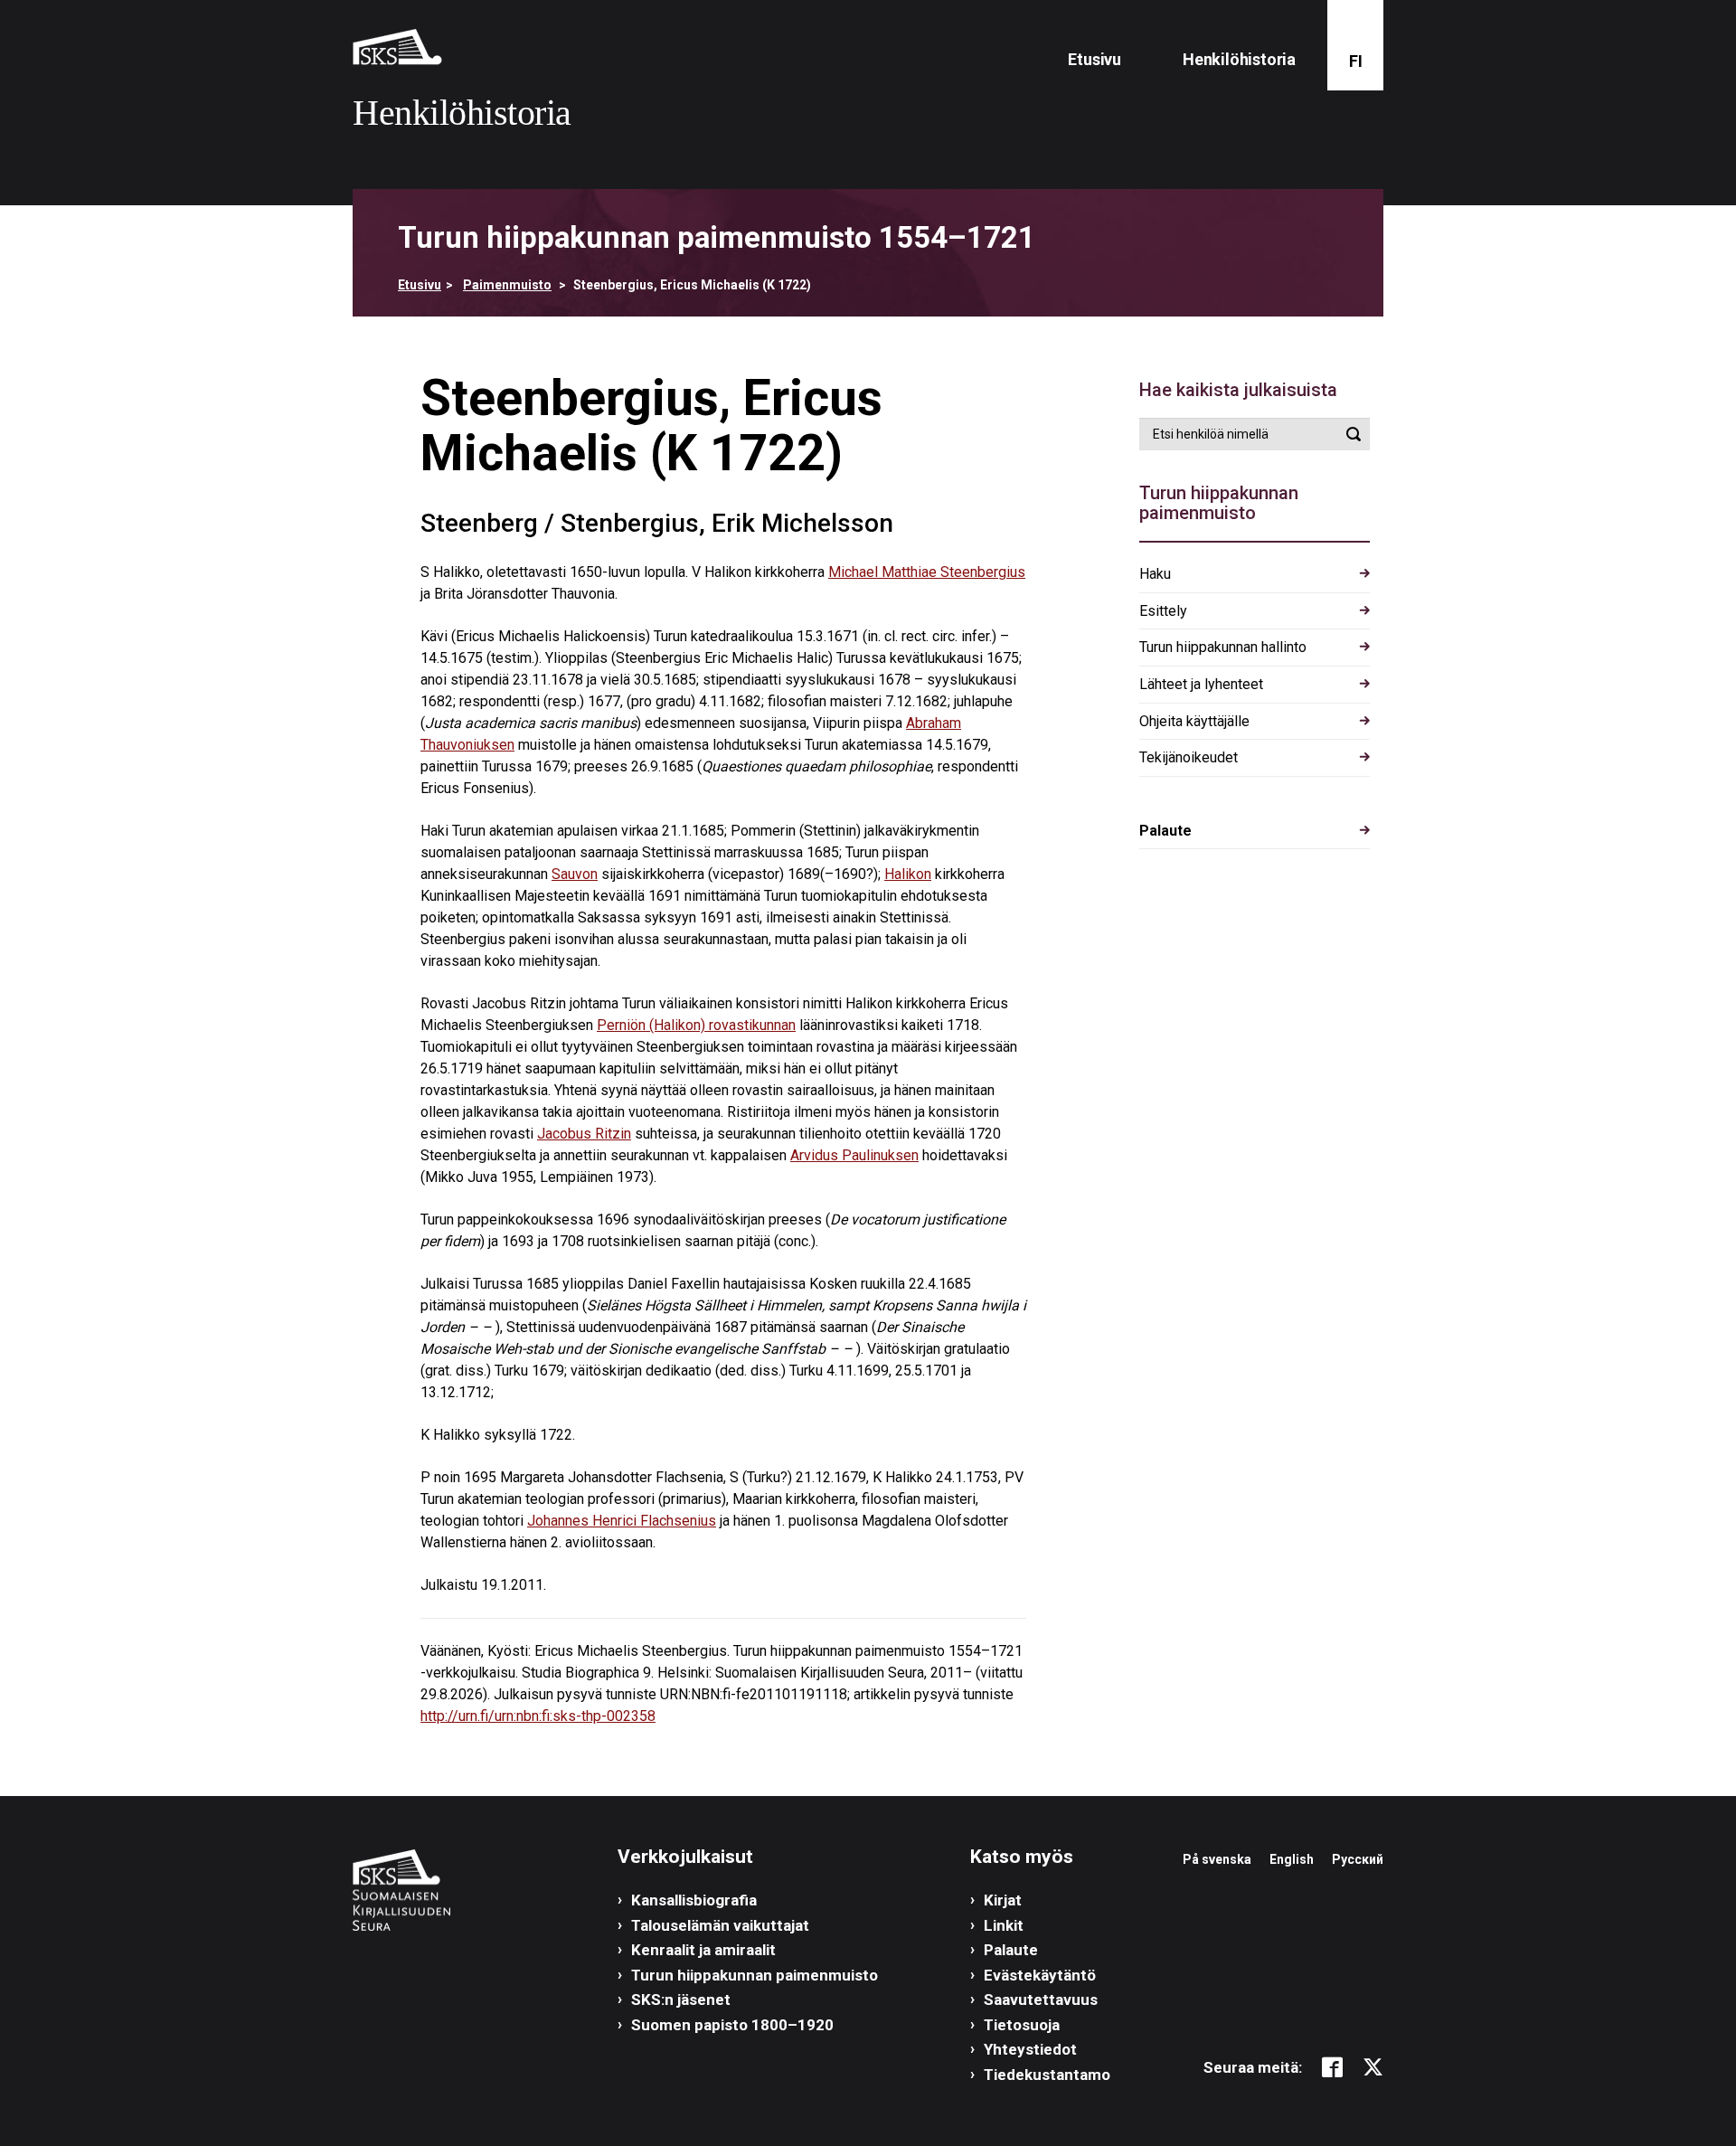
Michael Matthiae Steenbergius (927, 572)
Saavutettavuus (1041, 1999)
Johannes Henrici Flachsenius (622, 1521)
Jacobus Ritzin (584, 1134)
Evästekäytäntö (1040, 1975)
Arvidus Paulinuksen (854, 1155)
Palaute (1165, 831)
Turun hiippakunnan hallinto (1223, 647)
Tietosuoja (1022, 2025)
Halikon (908, 874)
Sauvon (575, 874)
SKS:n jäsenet (681, 1999)
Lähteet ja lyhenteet (1201, 684)
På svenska (1217, 1859)
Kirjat (1003, 1900)
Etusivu (1094, 59)
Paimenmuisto (507, 285)
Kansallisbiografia (694, 1900)
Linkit (1004, 1925)
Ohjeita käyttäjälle (1194, 721)
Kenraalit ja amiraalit (703, 1950)
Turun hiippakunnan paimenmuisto (755, 1975)
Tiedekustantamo (1047, 2075)
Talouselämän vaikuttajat (720, 1925)
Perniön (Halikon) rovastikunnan (696, 1025)
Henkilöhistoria (1239, 59)
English (1292, 1859)
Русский (1358, 1859)
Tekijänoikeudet (1189, 757)
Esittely (1163, 611)
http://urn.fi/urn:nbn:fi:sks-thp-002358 (538, 1716)
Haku (1155, 574)
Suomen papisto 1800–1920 (732, 2025)
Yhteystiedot (1030, 2049)
